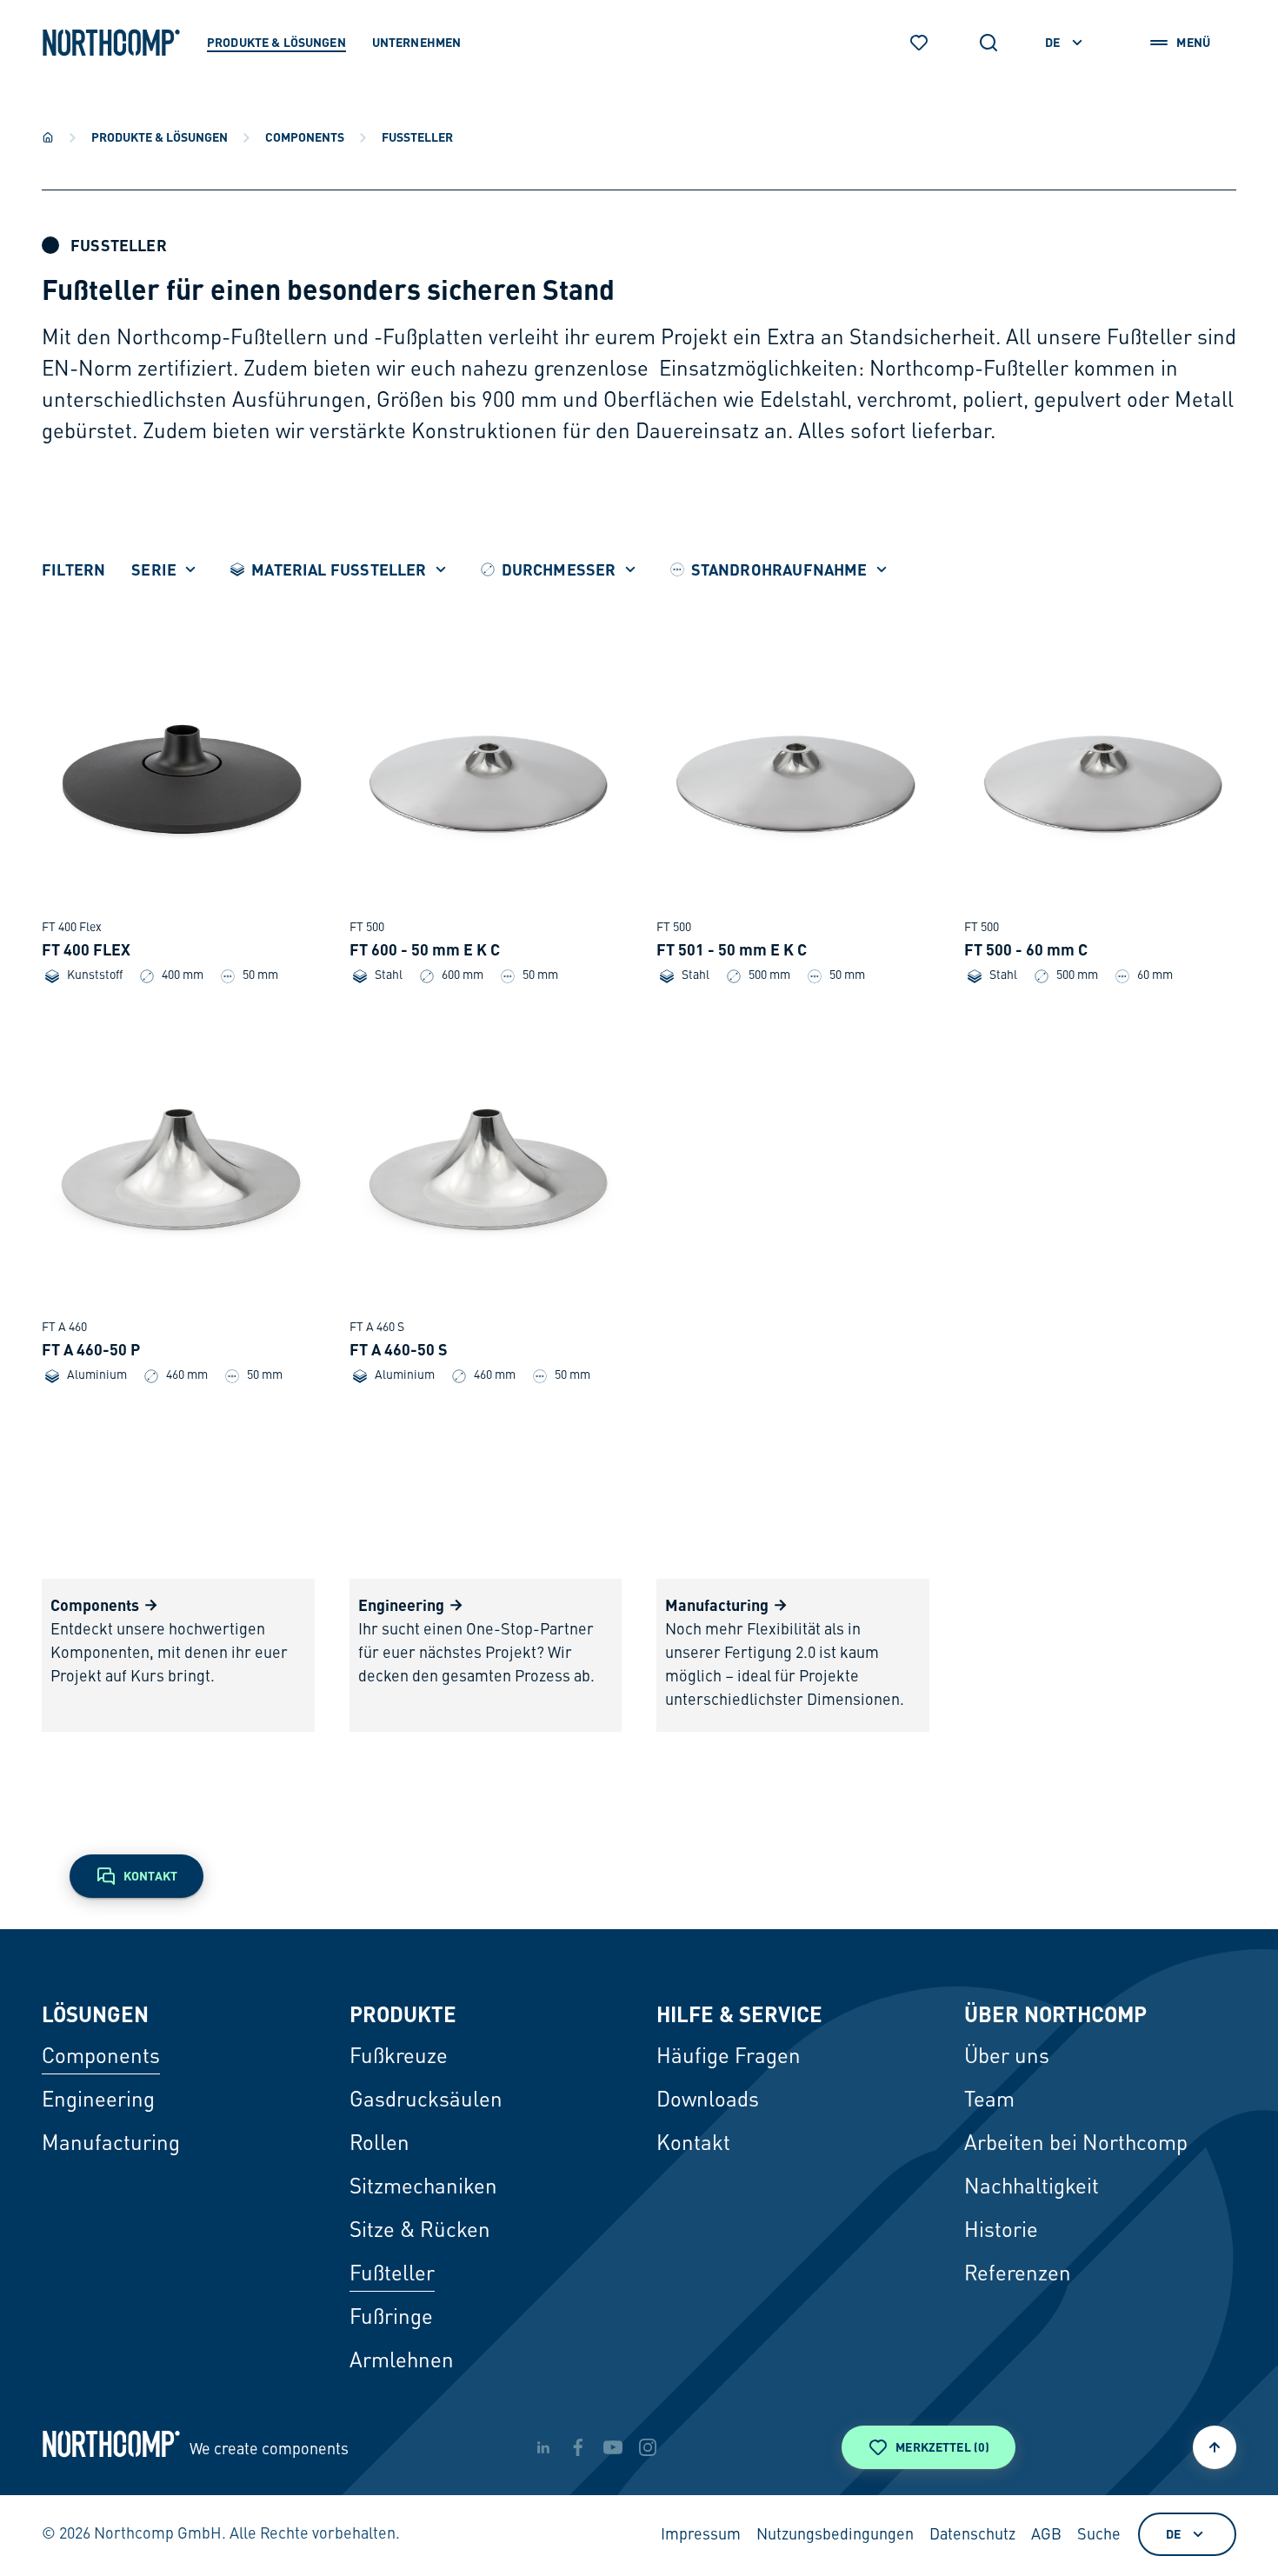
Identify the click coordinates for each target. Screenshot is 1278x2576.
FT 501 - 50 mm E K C (732, 949)
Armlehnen (402, 2362)
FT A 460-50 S (399, 1349)
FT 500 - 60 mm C (1026, 949)
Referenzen (1018, 2275)
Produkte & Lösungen (160, 136)
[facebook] (578, 2447)
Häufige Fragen (729, 2058)
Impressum (701, 2535)
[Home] (48, 137)
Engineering (98, 2101)
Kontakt (693, 2145)
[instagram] (648, 2447)
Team (989, 2101)
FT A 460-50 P (91, 1349)
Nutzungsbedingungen (835, 2535)
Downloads (708, 2101)
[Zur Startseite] (111, 43)
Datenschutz (972, 2535)
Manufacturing (111, 2145)
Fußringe (391, 2319)
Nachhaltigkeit (1032, 2188)
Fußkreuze (399, 2058)
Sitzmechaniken (423, 2188)
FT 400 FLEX (86, 949)
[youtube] (613, 2447)
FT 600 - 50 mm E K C (425, 949)
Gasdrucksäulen (426, 2101)
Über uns (1007, 2058)
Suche (1099, 2535)
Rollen (379, 2145)
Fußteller (392, 2275)
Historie (1001, 2232)
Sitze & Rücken (420, 2232)
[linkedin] (543, 2447)
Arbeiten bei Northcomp (1076, 2145)
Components (305, 136)
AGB (1046, 2535)
